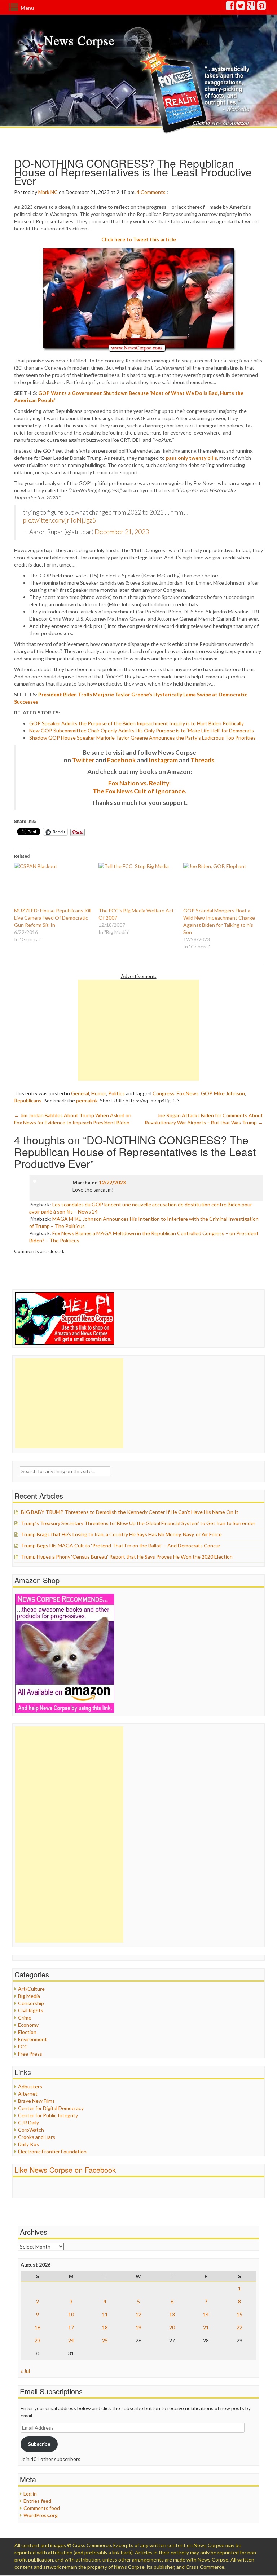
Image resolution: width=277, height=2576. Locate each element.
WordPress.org (41, 2515)
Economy (28, 2025)
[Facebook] (230, 7)
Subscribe (39, 2444)
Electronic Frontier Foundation (52, 2151)
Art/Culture (31, 1989)
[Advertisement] (138, 1030)
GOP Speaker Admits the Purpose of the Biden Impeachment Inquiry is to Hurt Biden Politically (137, 723)
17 (71, 2327)
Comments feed (42, 2508)
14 (206, 2314)
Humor (99, 1093)
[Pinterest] (262, 7)
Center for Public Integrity (48, 2115)
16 (38, 2327)
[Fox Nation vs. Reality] (196, 92)
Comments (153, 192)
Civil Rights (31, 2010)
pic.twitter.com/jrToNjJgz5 (60, 520)
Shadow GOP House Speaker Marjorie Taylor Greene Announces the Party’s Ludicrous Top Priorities (142, 738)
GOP (206, 1093)
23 (38, 2340)
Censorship (31, 2003)
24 (71, 2340)
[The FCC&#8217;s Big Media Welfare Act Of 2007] (137, 885)
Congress (164, 1093)
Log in (30, 2494)
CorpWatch (31, 2130)
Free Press (30, 2054)
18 (105, 2327)
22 (239, 2327)
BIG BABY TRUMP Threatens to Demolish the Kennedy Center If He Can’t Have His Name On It (130, 1512)
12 (138, 2314)
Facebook (122, 760)
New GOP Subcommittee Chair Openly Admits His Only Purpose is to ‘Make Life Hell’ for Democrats (142, 730)
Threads (202, 760)
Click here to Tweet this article (139, 239)
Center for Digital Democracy (51, 2108)
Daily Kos (28, 2144)
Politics (116, 1093)
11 (105, 2314)
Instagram (163, 760)
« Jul (25, 2371)
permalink (87, 1100)
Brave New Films (36, 2101)
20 (172, 2327)
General (80, 1093)
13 (172, 2314)
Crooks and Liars (37, 2137)
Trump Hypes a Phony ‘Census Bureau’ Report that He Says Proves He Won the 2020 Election (127, 1557)
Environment (32, 2039)
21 (206, 2327)
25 (105, 2340)
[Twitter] (241, 7)
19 (138, 2327)
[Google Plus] (251, 7)
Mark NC (48, 192)
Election (27, 2032)
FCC (23, 2046)
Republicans (28, 1100)
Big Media (29, 1996)
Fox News (188, 1093)
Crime (25, 2018)
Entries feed (37, 2501)
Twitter (83, 760)
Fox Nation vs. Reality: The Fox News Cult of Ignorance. (140, 787)
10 (71, 2314)
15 (239, 2314)
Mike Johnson (229, 1093)
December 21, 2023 (122, 532)
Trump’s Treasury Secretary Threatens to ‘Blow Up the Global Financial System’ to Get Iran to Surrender (138, 1523)
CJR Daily (28, 2123)
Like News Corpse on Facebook (65, 2170)
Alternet (28, 2094)
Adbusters (30, 2086)
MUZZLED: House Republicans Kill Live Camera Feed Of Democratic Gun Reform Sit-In (53, 918)
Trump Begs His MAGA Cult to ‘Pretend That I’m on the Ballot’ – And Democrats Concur (121, 1545)
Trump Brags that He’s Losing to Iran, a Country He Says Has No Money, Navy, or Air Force (121, 1534)
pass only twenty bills (192, 458)
